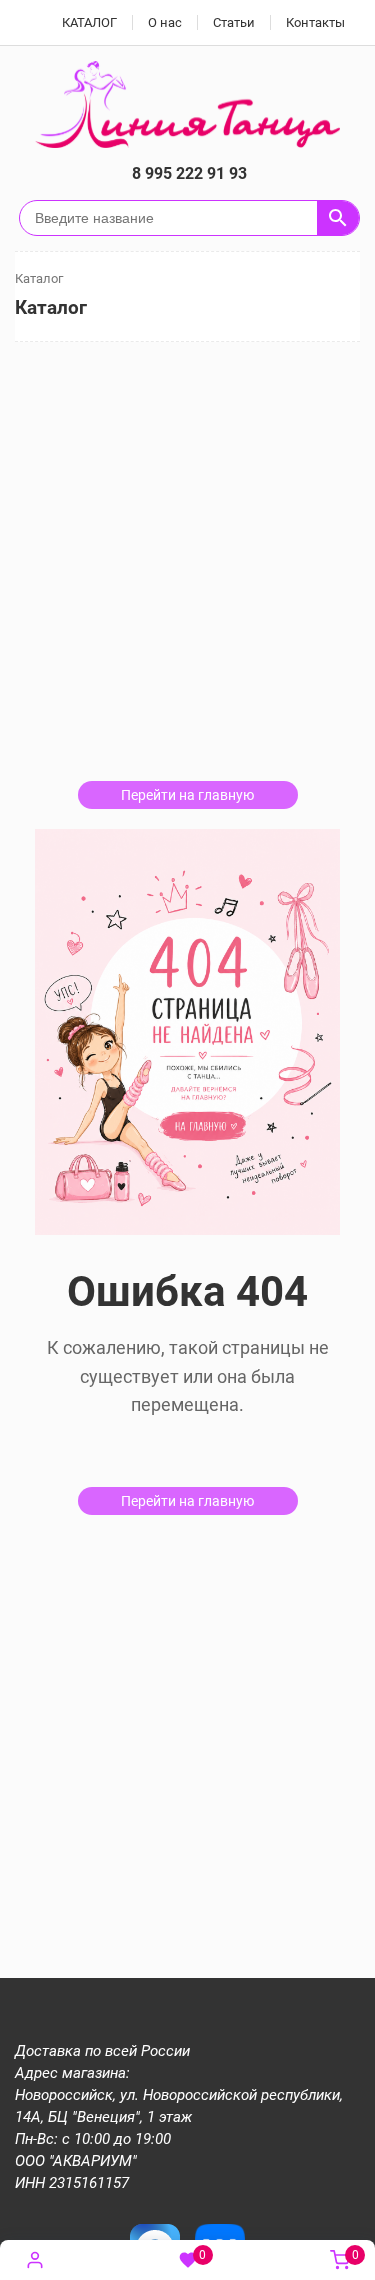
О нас (165, 22)
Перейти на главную (187, 795)
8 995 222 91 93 (189, 173)
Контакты (315, 22)
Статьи (234, 22)
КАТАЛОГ (89, 22)
